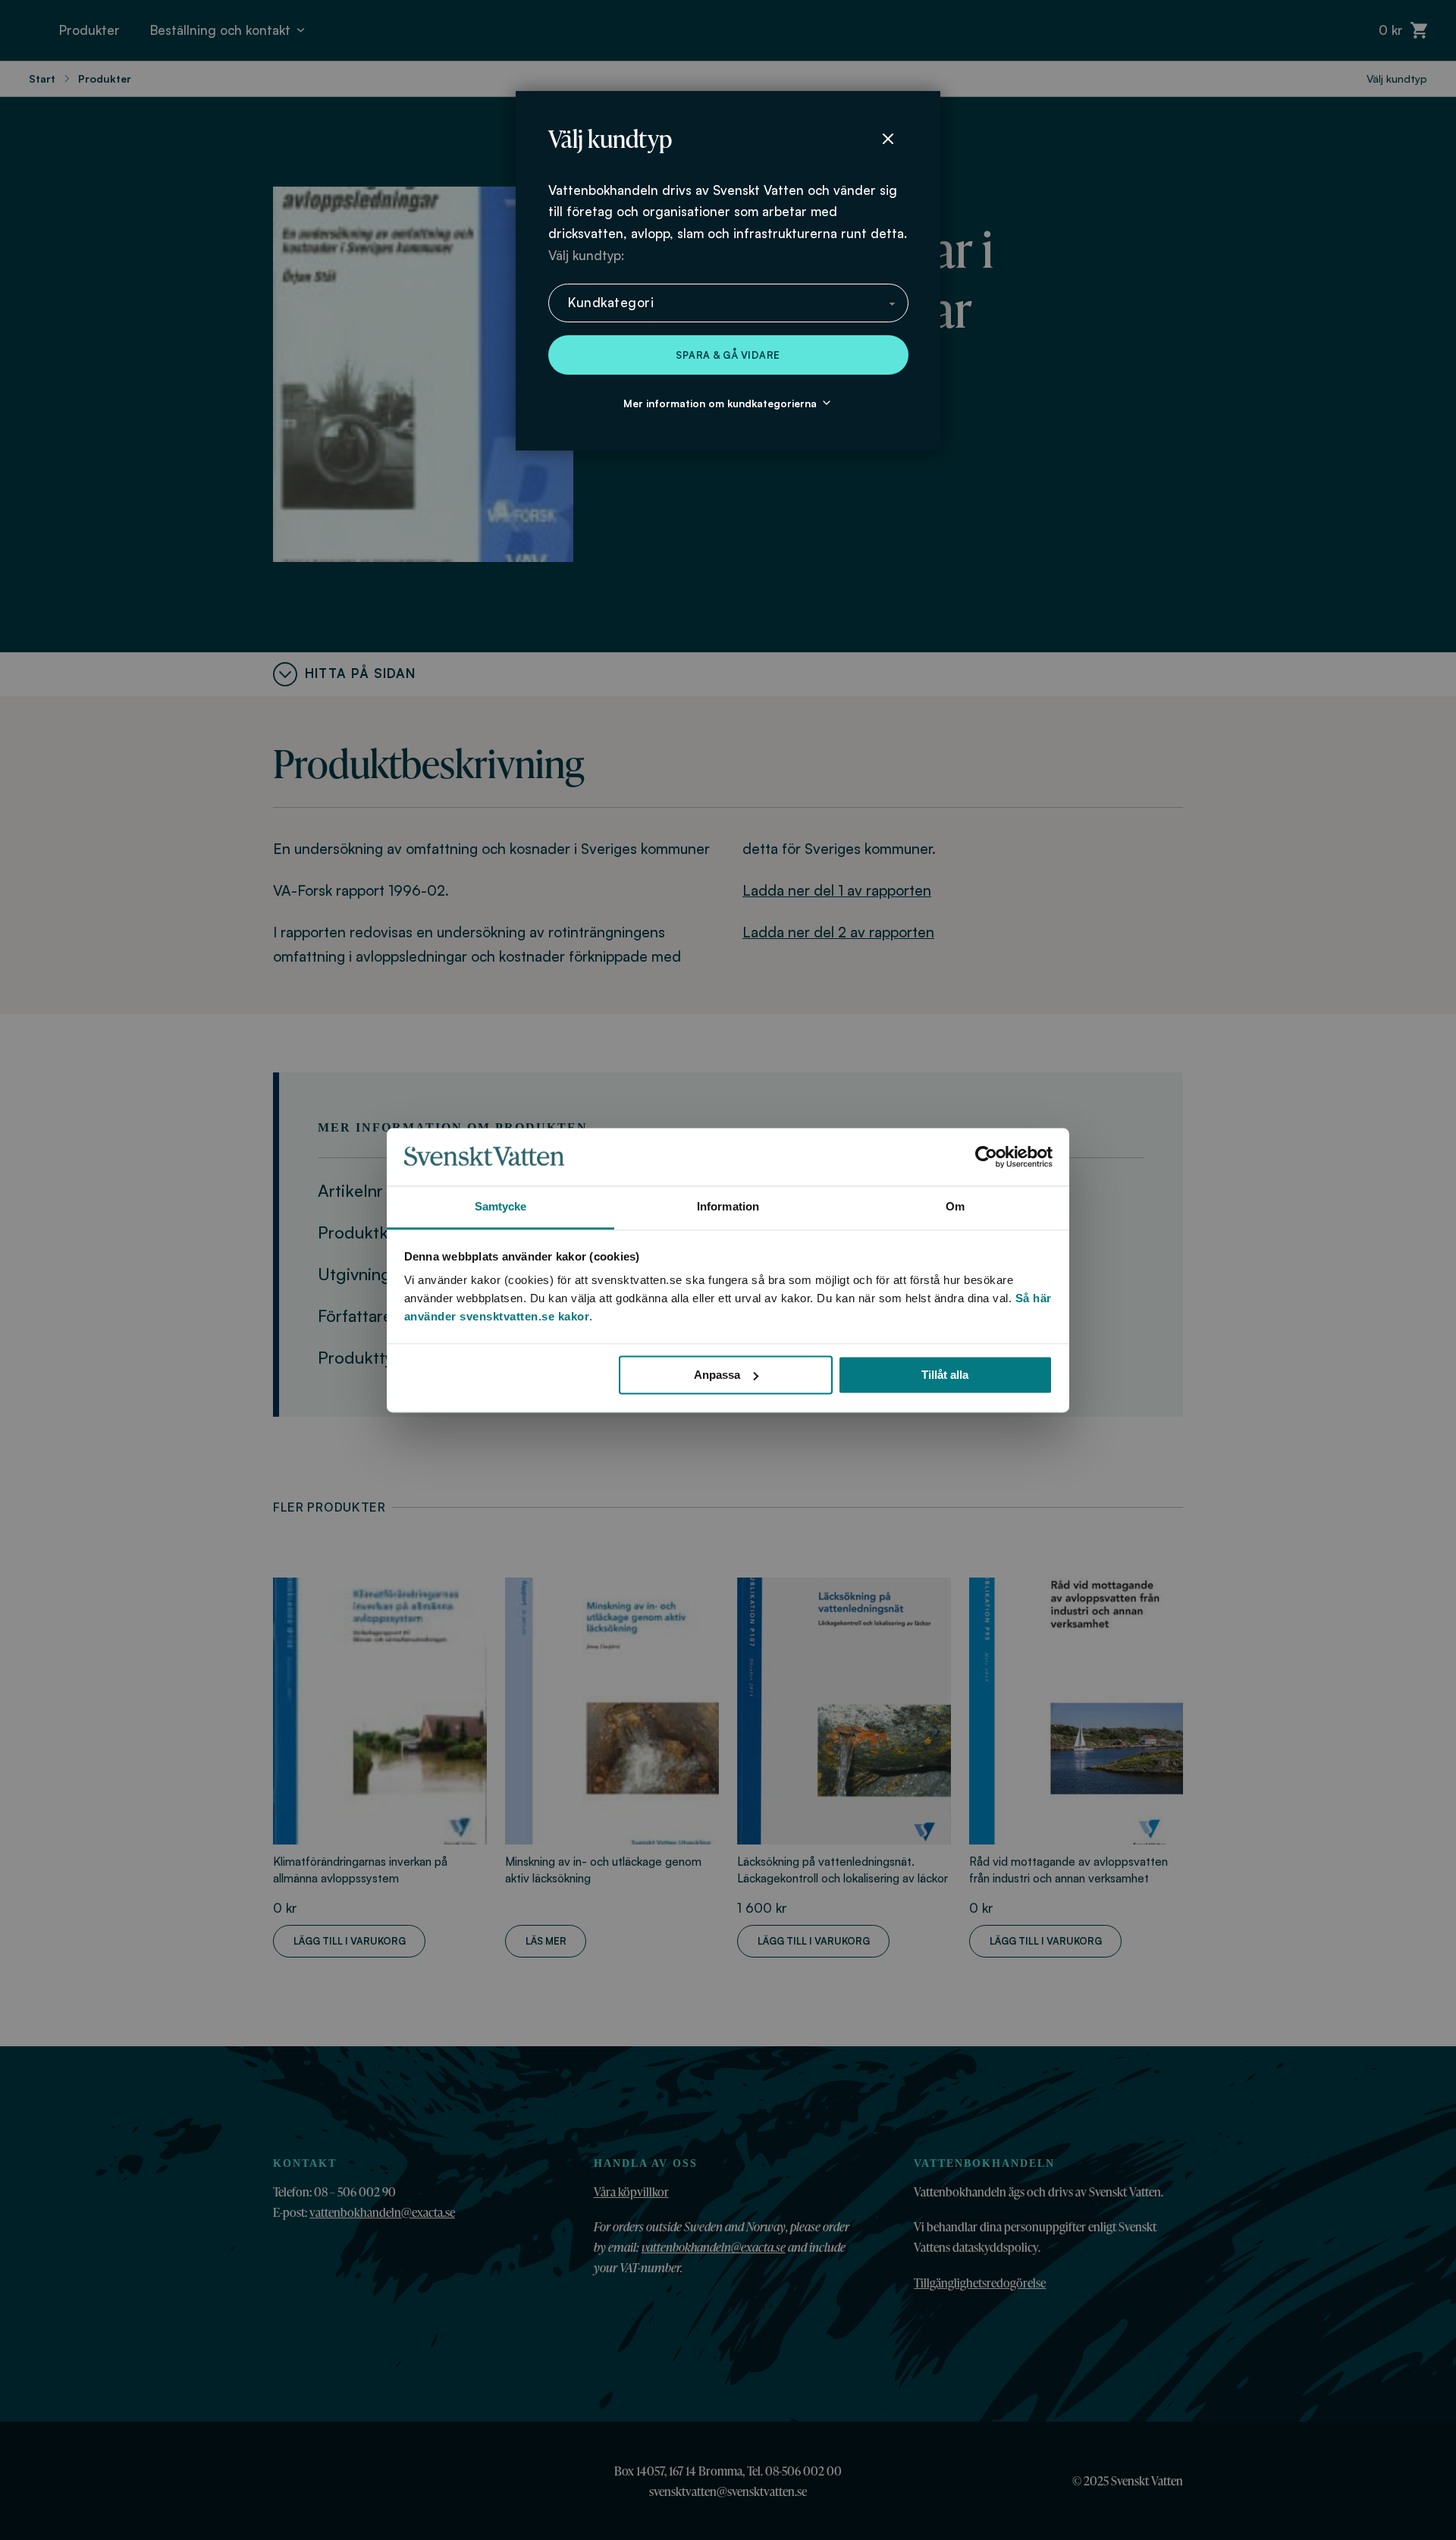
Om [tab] (955, 1207)
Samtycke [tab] (501, 1207)
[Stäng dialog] (888, 139)
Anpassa (717, 1375)
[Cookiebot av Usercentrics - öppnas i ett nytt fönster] (986, 1157)
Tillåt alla (945, 1375)
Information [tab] (728, 1207)
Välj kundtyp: (586, 255)
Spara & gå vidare (728, 355)
